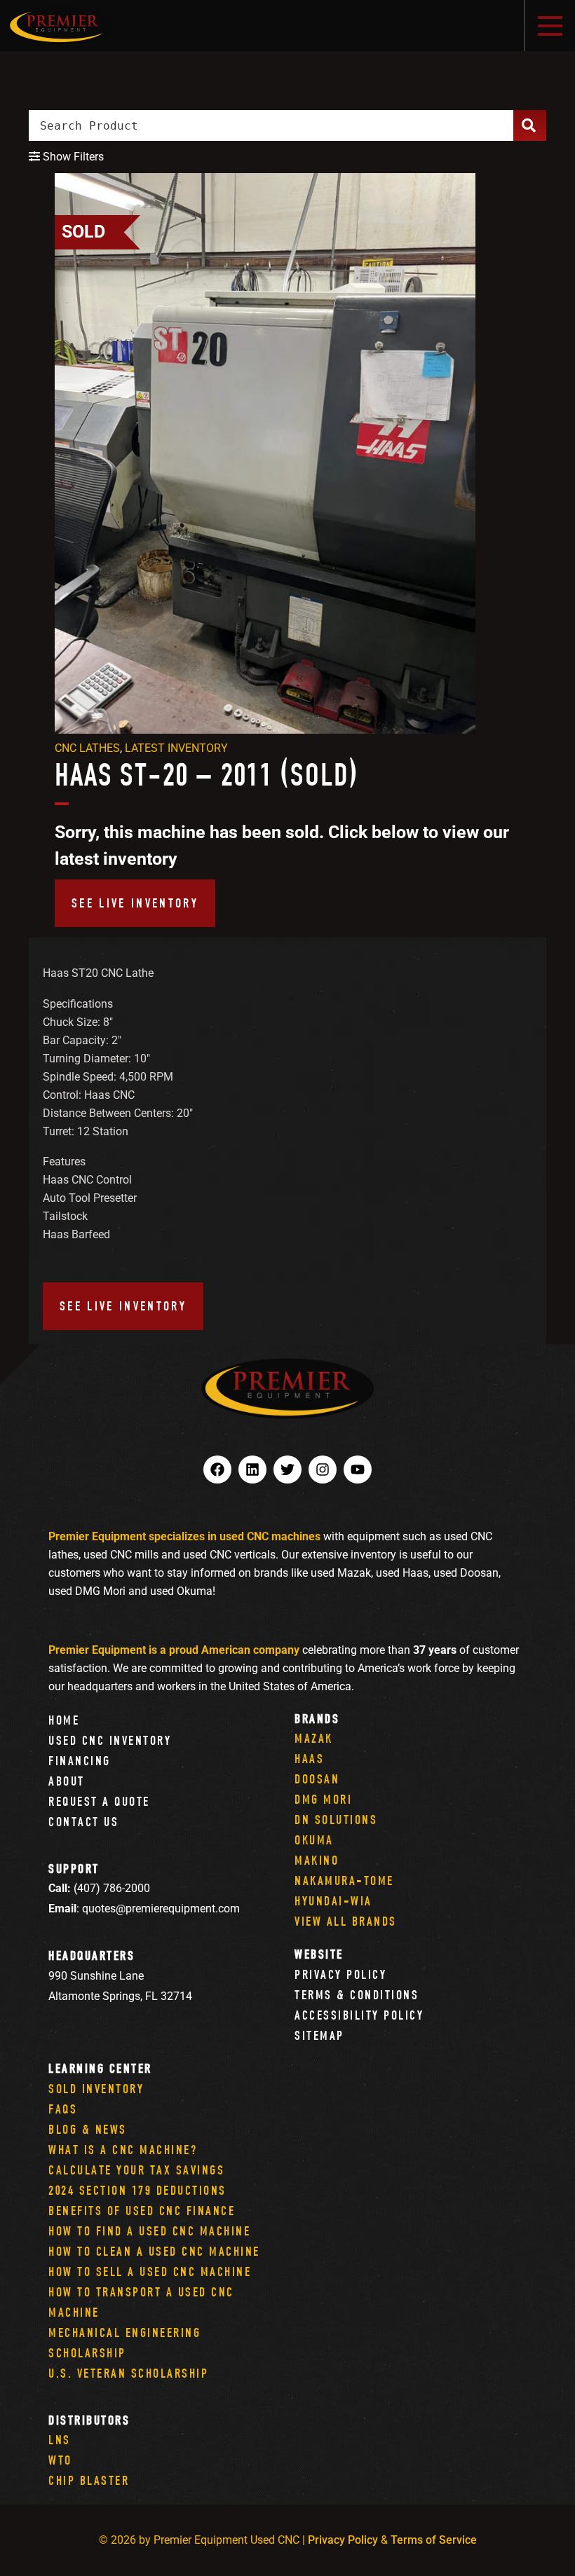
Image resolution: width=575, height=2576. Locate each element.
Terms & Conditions (357, 1995)
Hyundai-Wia (333, 1901)
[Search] (530, 125)
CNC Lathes (87, 748)
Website (319, 1954)
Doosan (317, 1779)
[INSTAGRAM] (323, 1469)
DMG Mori (323, 1799)
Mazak (314, 1738)
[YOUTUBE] (358, 1469)
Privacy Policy (340, 1974)
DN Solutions (336, 1820)
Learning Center (100, 2068)
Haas (309, 1759)
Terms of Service (434, 2540)
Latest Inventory (176, 748)
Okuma (314, 1840)
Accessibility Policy (359, 2015)
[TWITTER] (287, 1469)
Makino (317, 1860)
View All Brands (346, 1921)
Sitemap (319, 2035)
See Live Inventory (135, 903)
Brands (317, 1719)
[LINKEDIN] (252, 1469)
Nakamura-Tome (344, 1880)
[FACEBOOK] (217, 1469)
